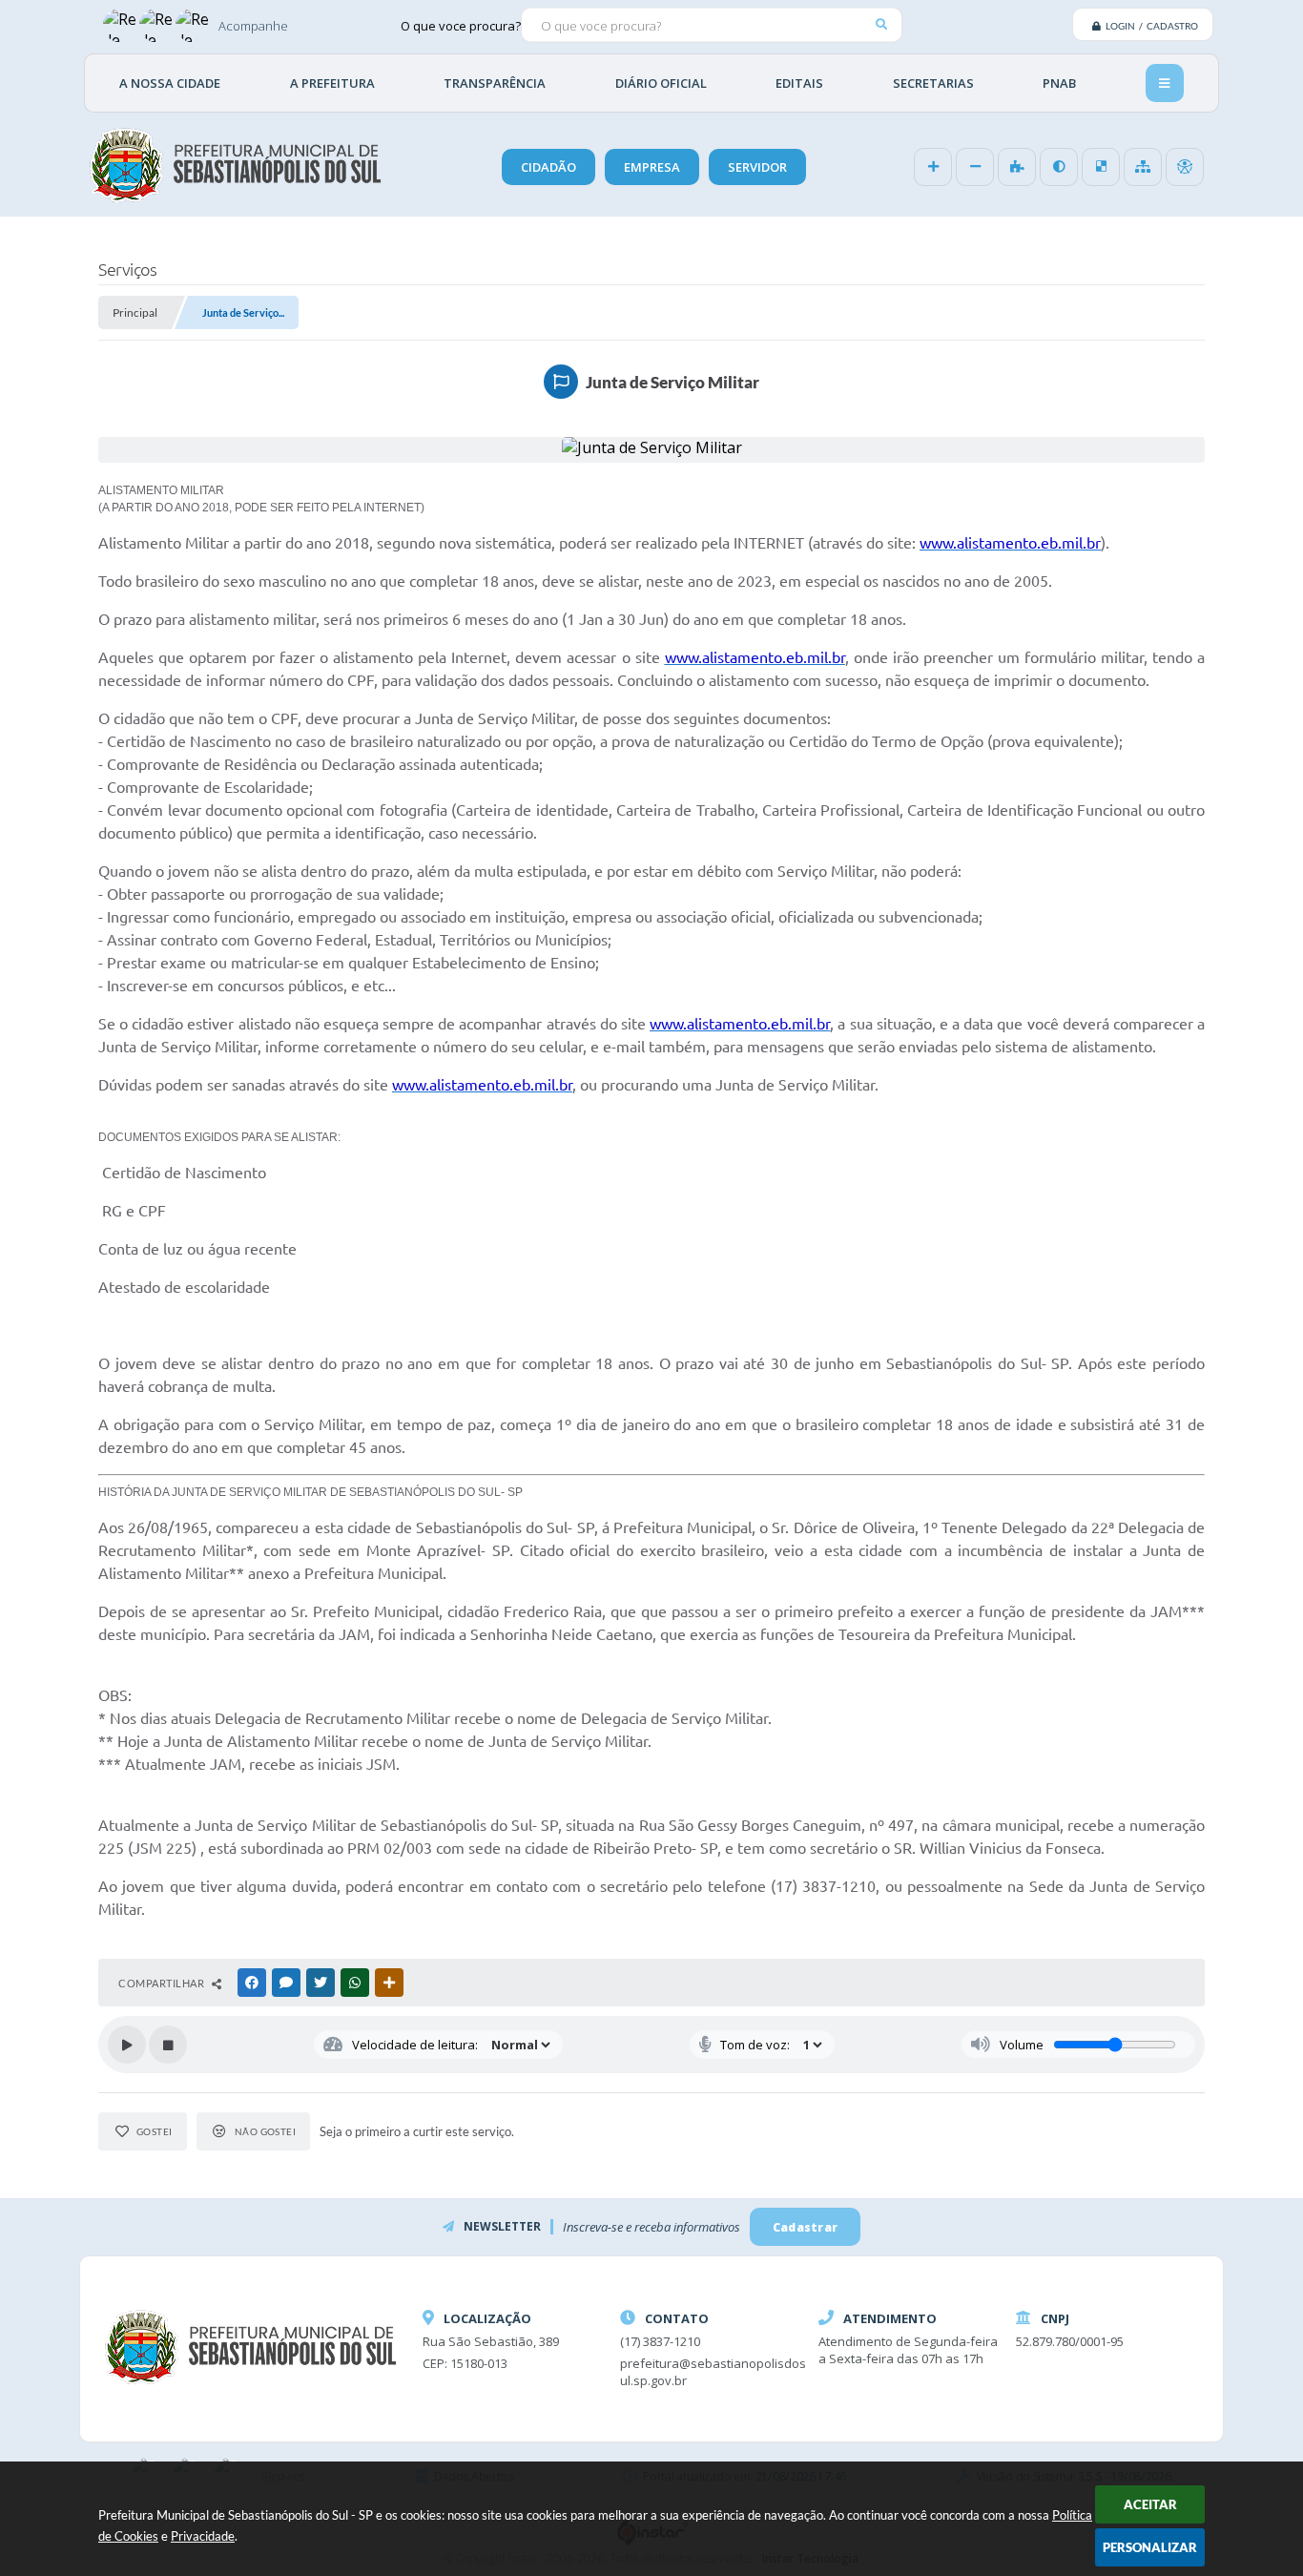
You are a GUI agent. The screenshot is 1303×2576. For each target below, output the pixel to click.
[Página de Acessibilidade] (1185, 167)
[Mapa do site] (1143, 167)
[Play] (127, 2045)
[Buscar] (881, 24)
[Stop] (168, 2045)
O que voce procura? (461, 25)
